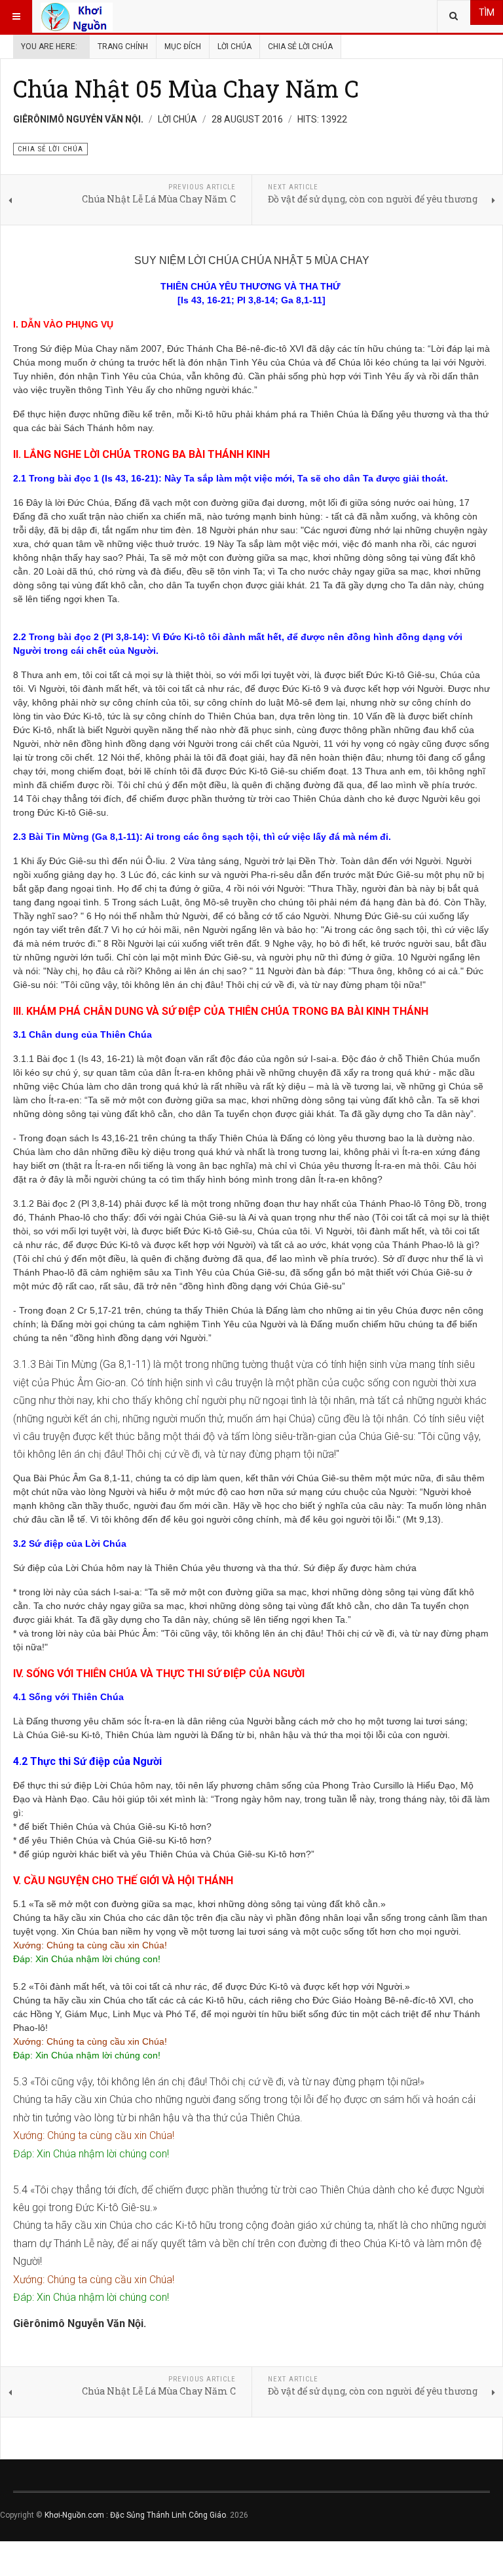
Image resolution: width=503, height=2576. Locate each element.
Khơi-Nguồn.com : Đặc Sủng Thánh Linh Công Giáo (135, 2515)
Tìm (487, 12)
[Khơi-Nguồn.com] (77, 16)
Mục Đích (183, 47)
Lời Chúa (234, 47)
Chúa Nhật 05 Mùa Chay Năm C (186, 88)
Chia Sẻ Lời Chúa (300, 47)
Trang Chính (123, 47)
